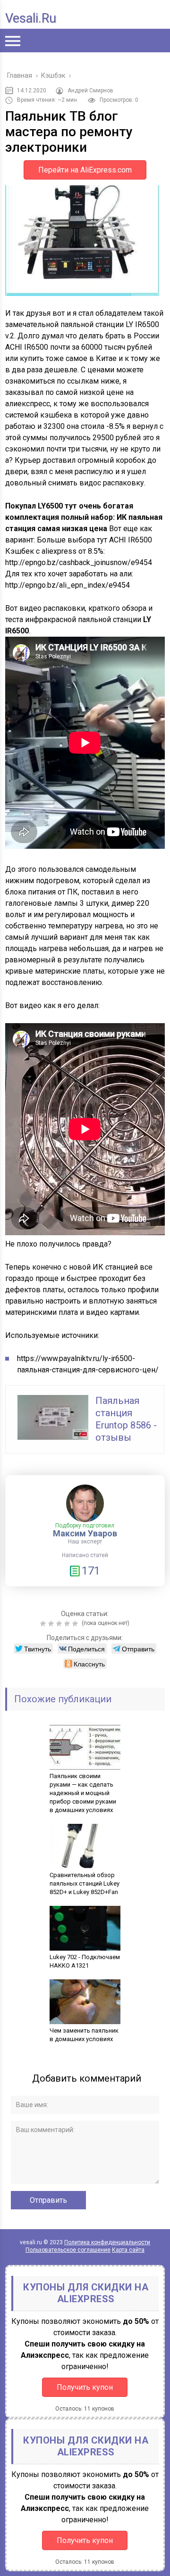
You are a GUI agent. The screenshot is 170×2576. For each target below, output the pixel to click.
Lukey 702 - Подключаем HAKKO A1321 (85, 1961)
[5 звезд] (76, 1624)
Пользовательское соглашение (68, 2250)
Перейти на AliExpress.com (85, 170)
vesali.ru (31, 18)
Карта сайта (128, 2250)
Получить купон (85, 2387)
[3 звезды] (60, 1624)
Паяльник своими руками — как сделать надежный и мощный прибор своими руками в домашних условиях (83, 1793)
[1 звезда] (44, 1624)
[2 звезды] (52, 1624)
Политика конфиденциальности (107, 2242)
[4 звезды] (68, 1624)
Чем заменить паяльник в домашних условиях (84, 2035)
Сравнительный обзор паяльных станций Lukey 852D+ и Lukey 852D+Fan (85, 1883)
